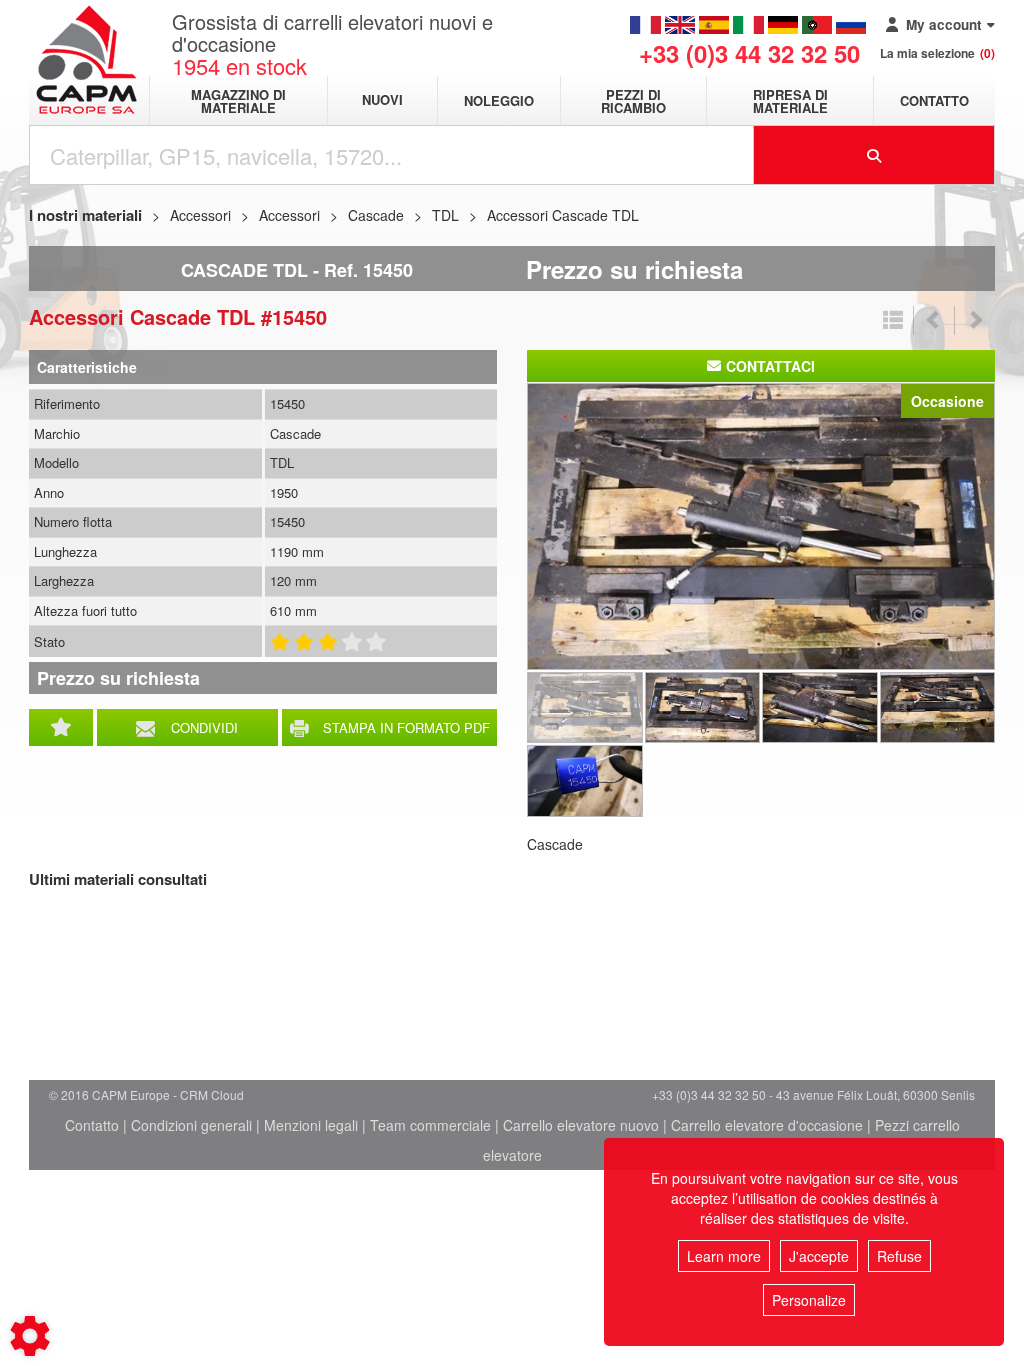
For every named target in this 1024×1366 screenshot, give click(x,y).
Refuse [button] (899, 1256)
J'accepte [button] (819, 1256)
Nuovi (382, 100)
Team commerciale (430, 1125)
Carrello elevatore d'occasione (767, 1125)
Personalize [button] (809, 1300)
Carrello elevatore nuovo (581, 1125)
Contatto (934, 100)
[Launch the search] (875, 155)
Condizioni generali (191, 1125)
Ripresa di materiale (790, 101)
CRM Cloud (212, 1094)
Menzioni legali (311, 1125)
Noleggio (499, 100)
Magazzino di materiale (238, 101)
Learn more (724, 1256)
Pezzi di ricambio (633, 101)
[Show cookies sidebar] (30, 1336)
